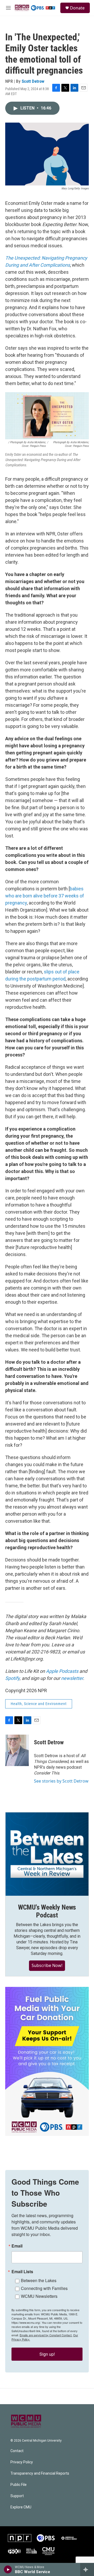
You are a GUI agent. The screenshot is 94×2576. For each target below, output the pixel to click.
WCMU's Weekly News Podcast (47, 1911)
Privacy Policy (22, 2462)
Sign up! (47, 2354)
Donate (77, 8)
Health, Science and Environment (39, 1704)
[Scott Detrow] (17, 1750)
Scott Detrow (33, 81)
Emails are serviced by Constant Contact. (46, 2335)
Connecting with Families (44, 2288)
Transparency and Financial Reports (40, 2473)
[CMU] (48, 2551)
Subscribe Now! (47, 1965)
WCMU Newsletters (39, 2296)
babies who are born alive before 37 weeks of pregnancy (45, 896)
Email (17, 2246)
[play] (8, 2569)
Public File (19, 2485)
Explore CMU (21, 2507)
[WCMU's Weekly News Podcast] (47, 1854)
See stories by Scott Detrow (61, 1781)
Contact (17, 2451)
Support (17, 2496)
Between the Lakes (39, 2280)
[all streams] (87, 2569)
